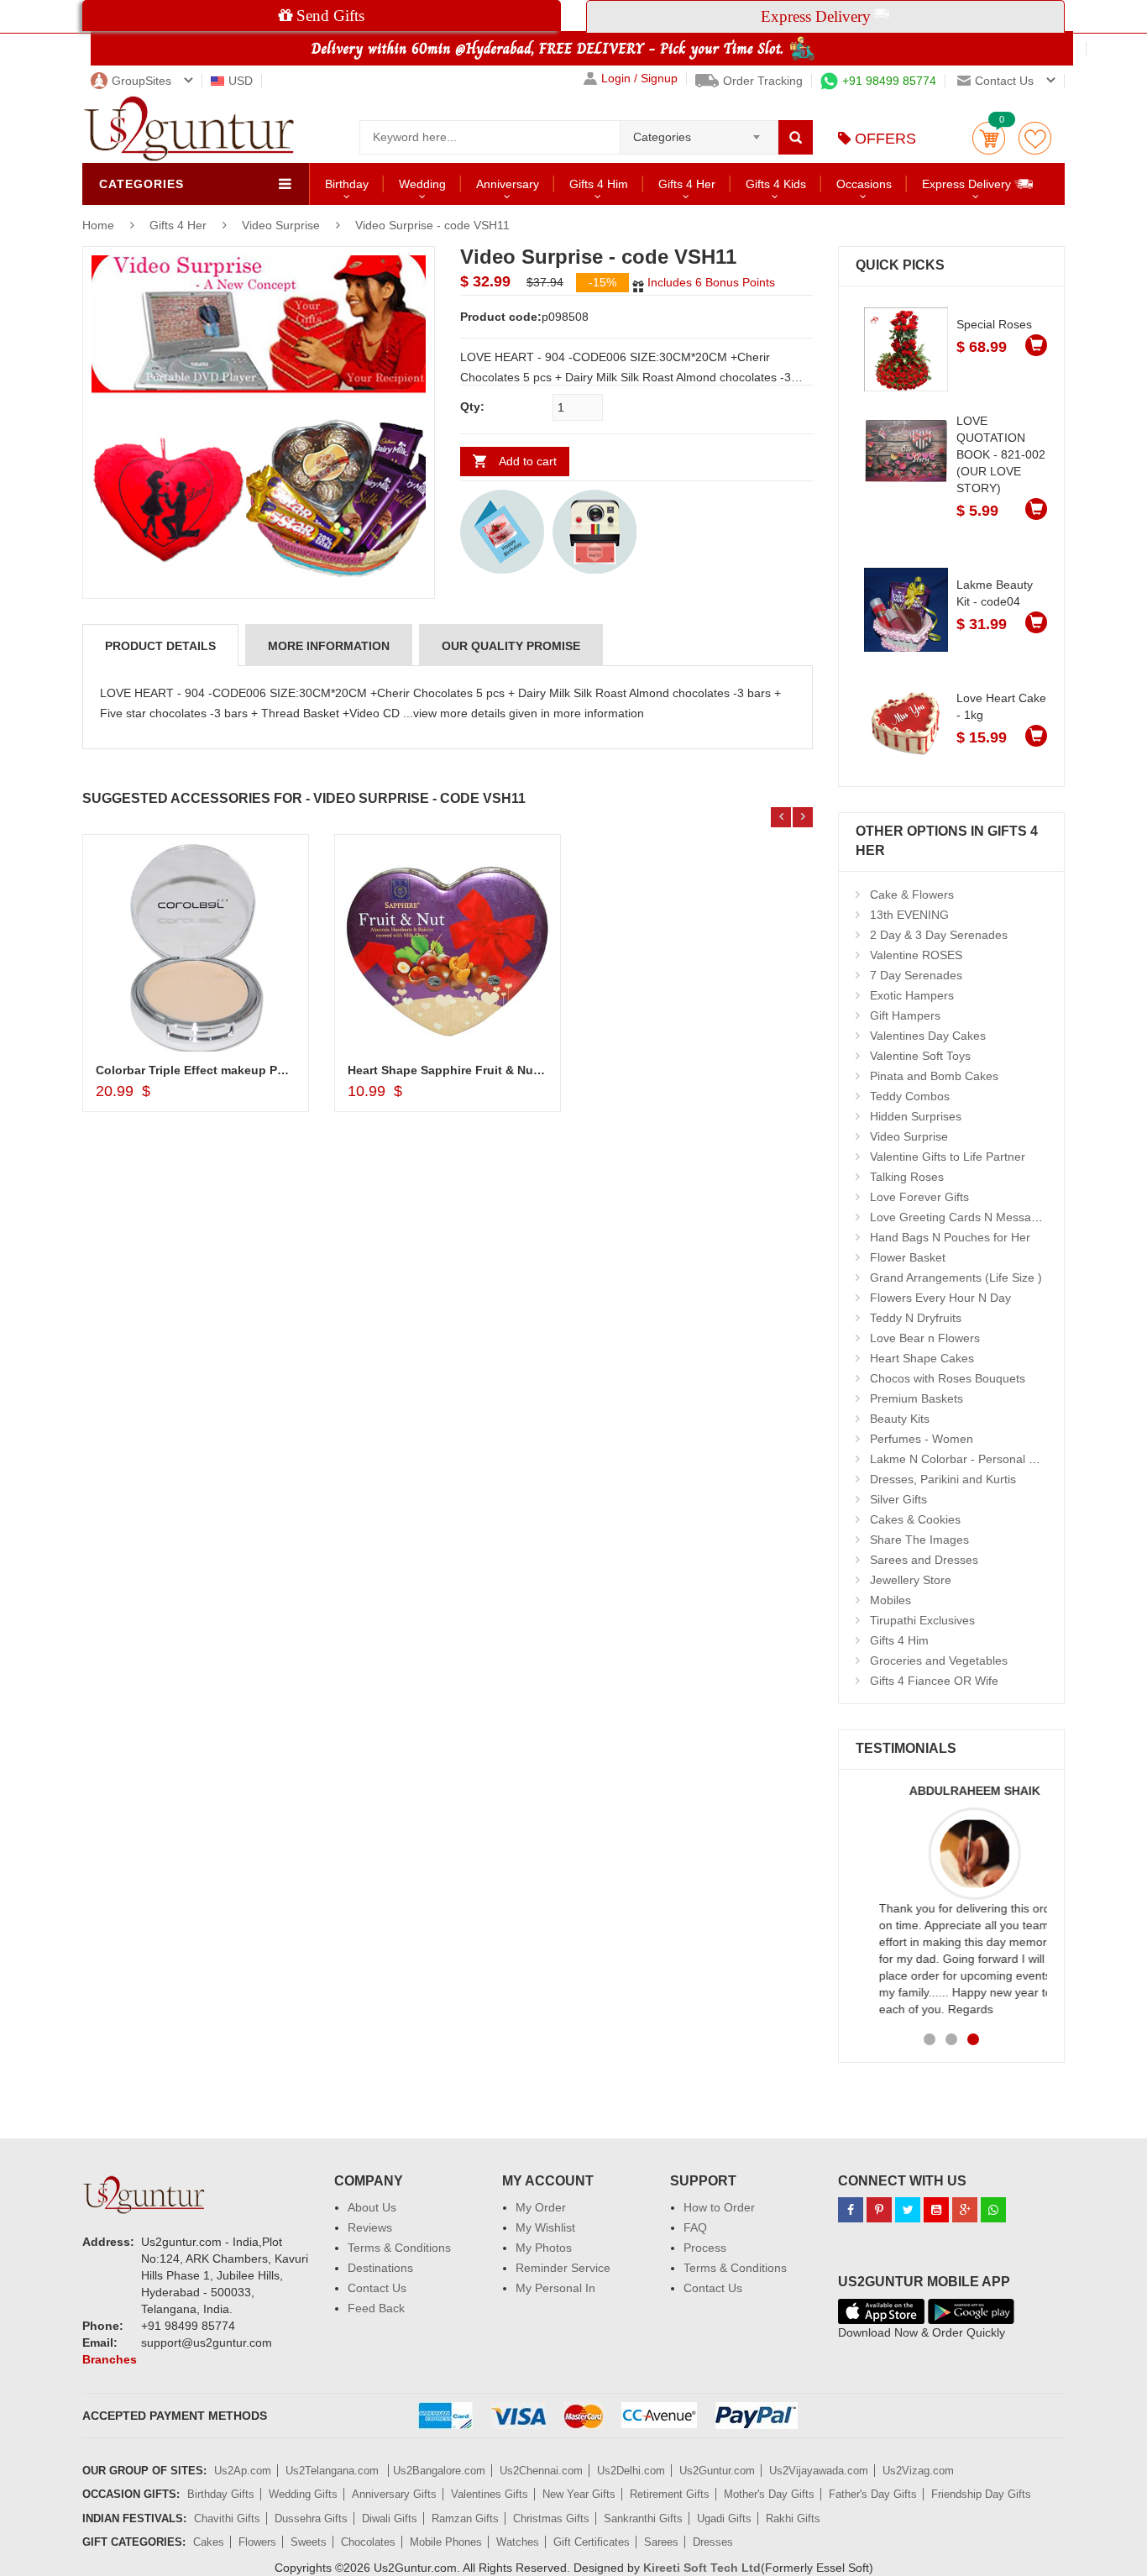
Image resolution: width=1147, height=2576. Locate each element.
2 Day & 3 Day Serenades (939, 935)
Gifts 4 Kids (776, 184)
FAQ (695, 2227)
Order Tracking (763, 81)
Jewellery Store (911, 1580)
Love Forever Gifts (919, 1197)
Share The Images (919, 1540)
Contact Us (377, 2288)
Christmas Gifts (551, 2518)
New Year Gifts (579, 2494)
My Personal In (555, 2288)
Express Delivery (968, 184)
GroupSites (141, 81)
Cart (989, 138)
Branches (110, 2359)
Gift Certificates (592, 2542)
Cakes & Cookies (915, 1519)
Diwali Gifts (390, 2518)
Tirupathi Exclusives (922, 1620)
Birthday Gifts (221, 2494)
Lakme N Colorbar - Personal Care (962, 1459)
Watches (518, 2542)
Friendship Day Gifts (981, 2494)
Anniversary (508, 184)
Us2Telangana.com (334, 2471)
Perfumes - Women (922, 1439)
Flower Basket (908, 1257)
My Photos (544, 2248)
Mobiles (890, 1600)
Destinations (380, 2268)
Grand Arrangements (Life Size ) (956, 1278)
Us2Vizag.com (918, 2471)
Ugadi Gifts (724, 2518)
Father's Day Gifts (873, 2494)
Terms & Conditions (399, 2248)
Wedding (422, 184)
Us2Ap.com (243, 2471)
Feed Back (376, 2308)
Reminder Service (563, 2268)
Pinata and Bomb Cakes (934, 1076)
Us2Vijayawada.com (819, 2471)
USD (241, 81)
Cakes (209, 2542)
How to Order (719, 2207)
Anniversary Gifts (394, 2494)
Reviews (370, 2227)
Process (705, 2248)
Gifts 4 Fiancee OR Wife (934, 1681)
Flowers (257, 2542)
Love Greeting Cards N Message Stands (977, 1217)
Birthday (347, 184)
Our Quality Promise (511, 646)
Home (98, 225)
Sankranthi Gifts (643, 2518)
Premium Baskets (917, 1398)
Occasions (864, 184)
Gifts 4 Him (599, 184)
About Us (372, 2207)
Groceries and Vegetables (939, 1660)
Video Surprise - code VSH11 (432, 225)
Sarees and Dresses (924, 1560)
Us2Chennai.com (541, 2471)
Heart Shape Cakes (922, 1358)
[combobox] (699, 132)
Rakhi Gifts (793, 2518)
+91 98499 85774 (889, 81)
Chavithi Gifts (227, 2518)
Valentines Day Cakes (928, 1036)
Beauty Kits (900, 1419)
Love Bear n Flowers (925, 1338)
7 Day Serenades (916, 975)
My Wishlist (545, 2227)
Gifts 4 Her (687, 184)
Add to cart (528, 461)
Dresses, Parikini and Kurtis (943, 1479)
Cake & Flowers (912, 895)
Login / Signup (639, 79)
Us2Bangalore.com (439, 2471)
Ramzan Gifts (465, 2518)
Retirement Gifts (670, 2494)
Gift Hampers (905, 1015)
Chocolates (368, 2542)
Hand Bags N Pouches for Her (950, 1237)
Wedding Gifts (303, 2494)
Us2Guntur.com (717, 2471)
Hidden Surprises (916, 1116)
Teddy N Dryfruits (916, 1318)
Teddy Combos (910, 1096)
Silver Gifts (898, 1499)
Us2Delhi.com (631, 2471)
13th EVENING (909, 915)
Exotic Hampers (912, 995)
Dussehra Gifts (311, 2518)
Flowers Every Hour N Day (940, 1298)
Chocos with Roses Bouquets (948, 1378)
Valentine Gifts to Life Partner (948, 1157)
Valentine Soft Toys (920, 1056)
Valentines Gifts (490, 2494)
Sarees (661, 2542)
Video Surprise (281, 225)
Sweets (309, 2542)
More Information (329, 646)
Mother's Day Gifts (769, 2494)
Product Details (160, 646)
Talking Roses (907, 1177)
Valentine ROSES (916, 955)
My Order (541, 2207)
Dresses (713, 2542)
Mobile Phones (446, 2542)
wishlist (1035, 138)
